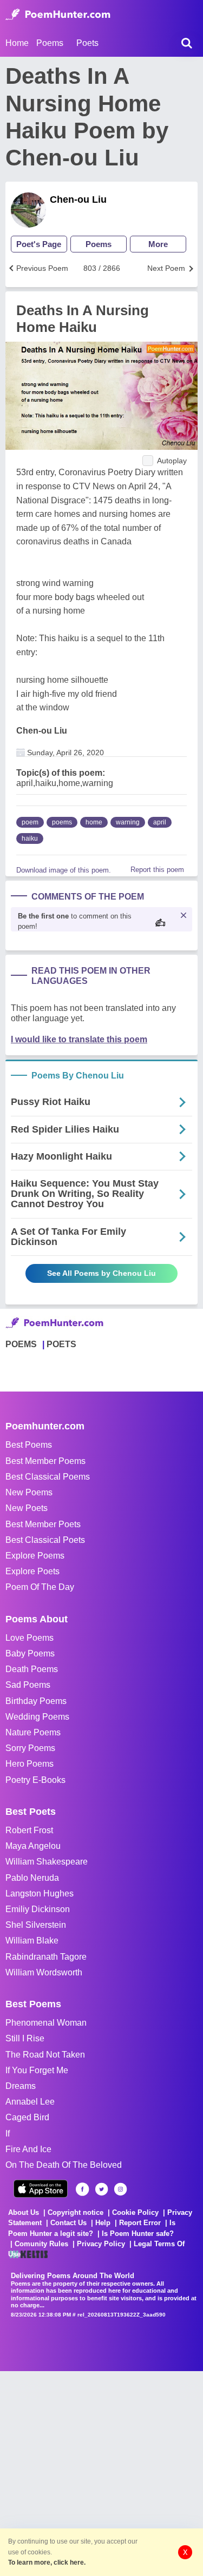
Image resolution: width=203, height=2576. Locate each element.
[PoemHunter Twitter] (101, 2189)
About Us (24, 2212)
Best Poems (29, 1445)
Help (103, 2223)
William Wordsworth (44, 1972)
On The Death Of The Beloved (64, 2165)
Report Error (140, 2223)
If (8, 2134)
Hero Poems (30, 1764)
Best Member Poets (43, 1524)
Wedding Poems (37, 1717)
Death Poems (32, 1669)
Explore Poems (35, 1556)
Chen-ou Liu (78, 199)
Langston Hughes (40, 1893)
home (94, 822)
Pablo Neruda (32, 1878)
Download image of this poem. (64, 870)
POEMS (21, 1344)
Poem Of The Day (40, 1587)
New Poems (29, 1492)
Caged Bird (27, 2117)
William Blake (32, 1941)
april (160, 822)
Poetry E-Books (35, 1780)
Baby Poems (30, 1653)
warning (128, 822)
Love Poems (30, 1638)
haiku (30, 838)
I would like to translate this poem (79, 1039)
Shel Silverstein (36, 1925)
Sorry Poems (30, 1748)
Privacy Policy (101, 2244)
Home (17, 43)
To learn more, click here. (47, 2562)
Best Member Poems (45, 1461)
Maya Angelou (33, 1846)
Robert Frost (29, 1830)
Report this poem (157, 870)
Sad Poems (28, 1685)
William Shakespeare (47, 1862)
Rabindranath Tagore (46, 1957)
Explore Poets (32, 1571)
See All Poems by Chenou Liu (101, 1273)
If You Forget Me (37, 2070)
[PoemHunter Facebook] (83, 2189)
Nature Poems (33, 1732)
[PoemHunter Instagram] (120, 2189)
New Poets (27, 1508)
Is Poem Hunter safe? (138, 2234)
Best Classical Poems (48, 1477)
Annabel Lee (30, 2102)
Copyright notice (76, 2212)
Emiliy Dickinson (38, 1909)
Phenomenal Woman (46, 2023)
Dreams (21, 2086)
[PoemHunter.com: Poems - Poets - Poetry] (58, 15)
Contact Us (68, 2223)
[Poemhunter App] (41, 2189)
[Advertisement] (101, 2472)
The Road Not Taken (45, 2055)
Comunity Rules (41, 2244)
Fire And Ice (28, 2149)
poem (30, 822)
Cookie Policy (135, 2212)
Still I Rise (25, 2038)
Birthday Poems (36, 1701)
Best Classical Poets (45, 1540)
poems (62, 822)
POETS (61, 1344)
